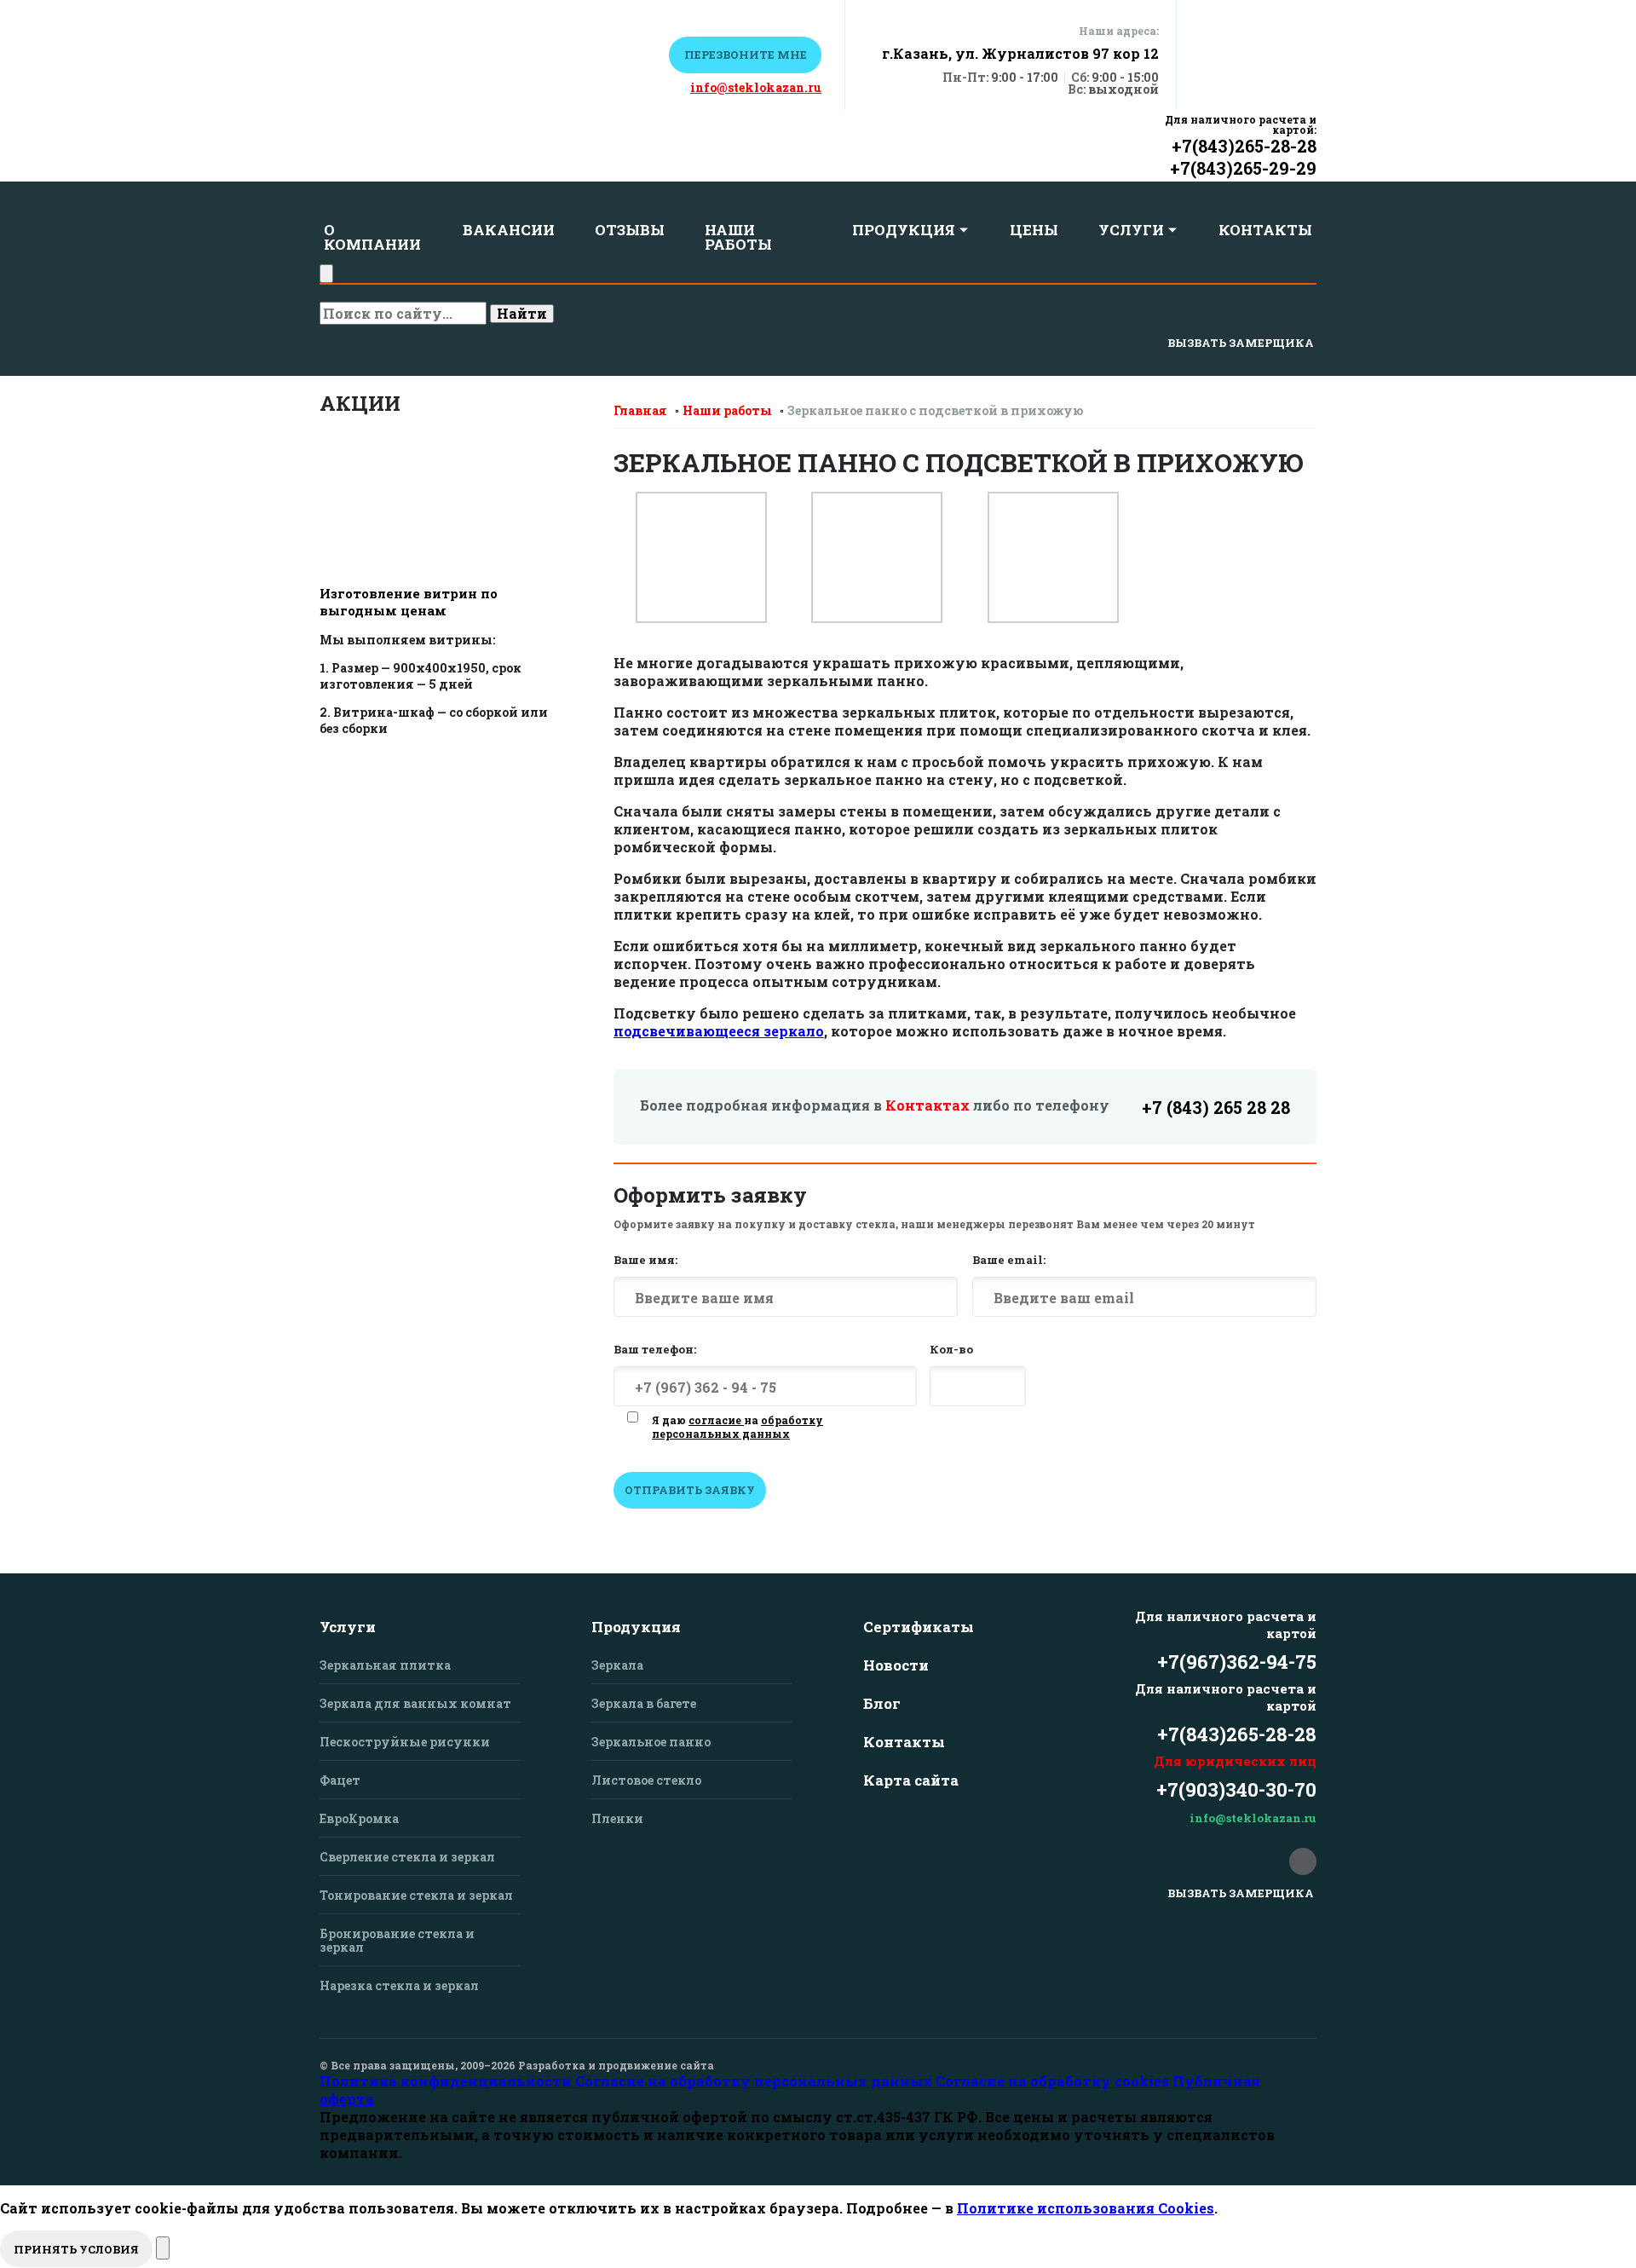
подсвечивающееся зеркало (719, 1031)
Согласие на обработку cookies (1052, 2081)
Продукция (904, 230)
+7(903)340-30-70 (1236, 1789)
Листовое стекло (646, 1780)
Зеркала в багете (644, 1703)
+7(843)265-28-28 (1244, 146)
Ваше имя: (645, 1260)
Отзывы (630, 230)
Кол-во (951, 1349)
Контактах (927, 1105)
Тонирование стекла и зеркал (416, 1895)
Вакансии (509, 230)
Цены (1034, 230)
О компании (372, 237)
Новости (896, 1665)
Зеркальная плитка (385, 1665)
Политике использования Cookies (1086, 2208)
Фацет (340, 1780)
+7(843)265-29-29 (1243, 168)
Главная (640, 410)
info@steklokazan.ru (756, 88)
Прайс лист (596, 55)
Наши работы (738, 237)
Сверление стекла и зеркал (407, 1857)
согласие (716, 1420)
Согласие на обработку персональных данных (755, 2081)
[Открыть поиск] (326, 274)
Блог (882, 1703)
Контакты (1265, 230)
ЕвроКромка (359, 1818)
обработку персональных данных (737, 1427)
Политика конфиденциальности (446, 2081)
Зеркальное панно (651, 1742)
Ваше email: (1009, 1260)
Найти (522, 313)
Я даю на (737, 1427)
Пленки (617, 1818)
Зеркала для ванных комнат (415, 1703)
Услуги (1131, 230)
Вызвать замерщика (1241, 343)
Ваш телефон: (655, 1349)
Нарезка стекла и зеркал (399, 1985)
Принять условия (76, 2249)
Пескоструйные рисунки (405, 1742)
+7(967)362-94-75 (1237, 1662)
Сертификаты (919, 1627)
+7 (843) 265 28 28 (1216, 1107)
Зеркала (617, 1665)
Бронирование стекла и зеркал (397, 1940)
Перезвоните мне (746, 55)
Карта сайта (911, 1780)
